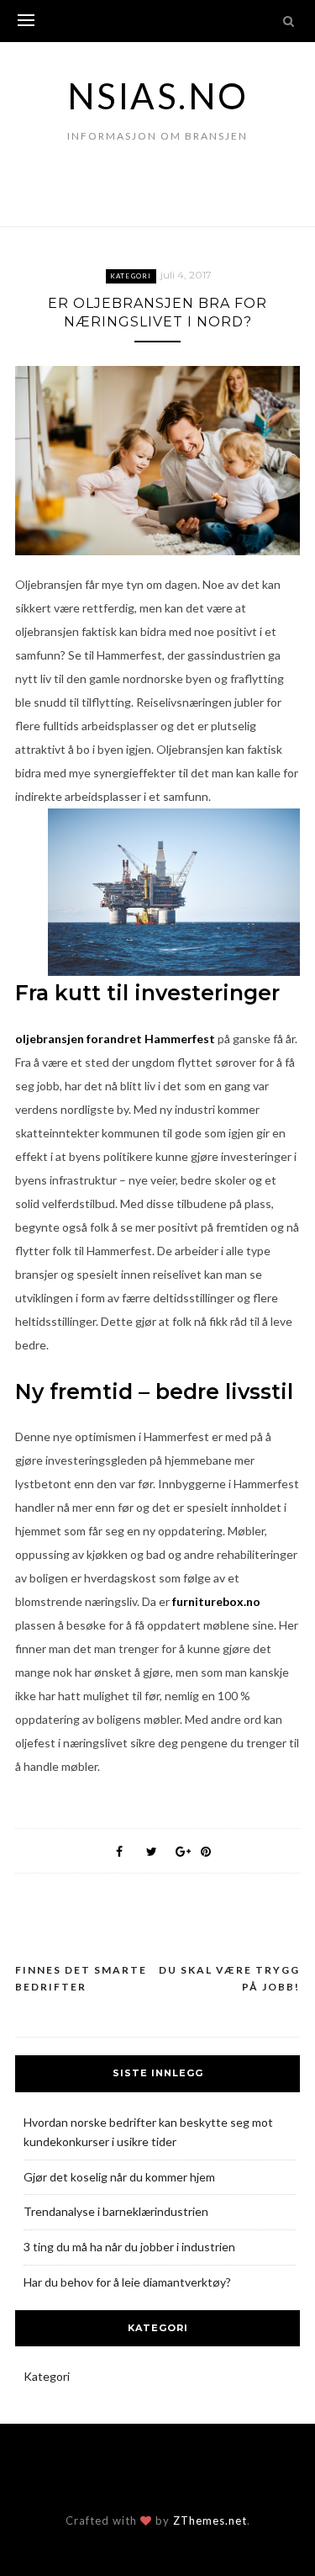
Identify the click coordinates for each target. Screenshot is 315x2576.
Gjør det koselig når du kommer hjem (119, 2177)
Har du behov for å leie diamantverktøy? (127, 2282)
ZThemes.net (210, 2520)
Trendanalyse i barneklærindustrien (116, 2211)
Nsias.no (158, 96)
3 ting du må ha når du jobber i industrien (129, 2247)
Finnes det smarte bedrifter (81, 1978)
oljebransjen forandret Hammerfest (115, 1039)
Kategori (131, 276)
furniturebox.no (216, 1601)
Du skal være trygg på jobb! (229, 1978)
